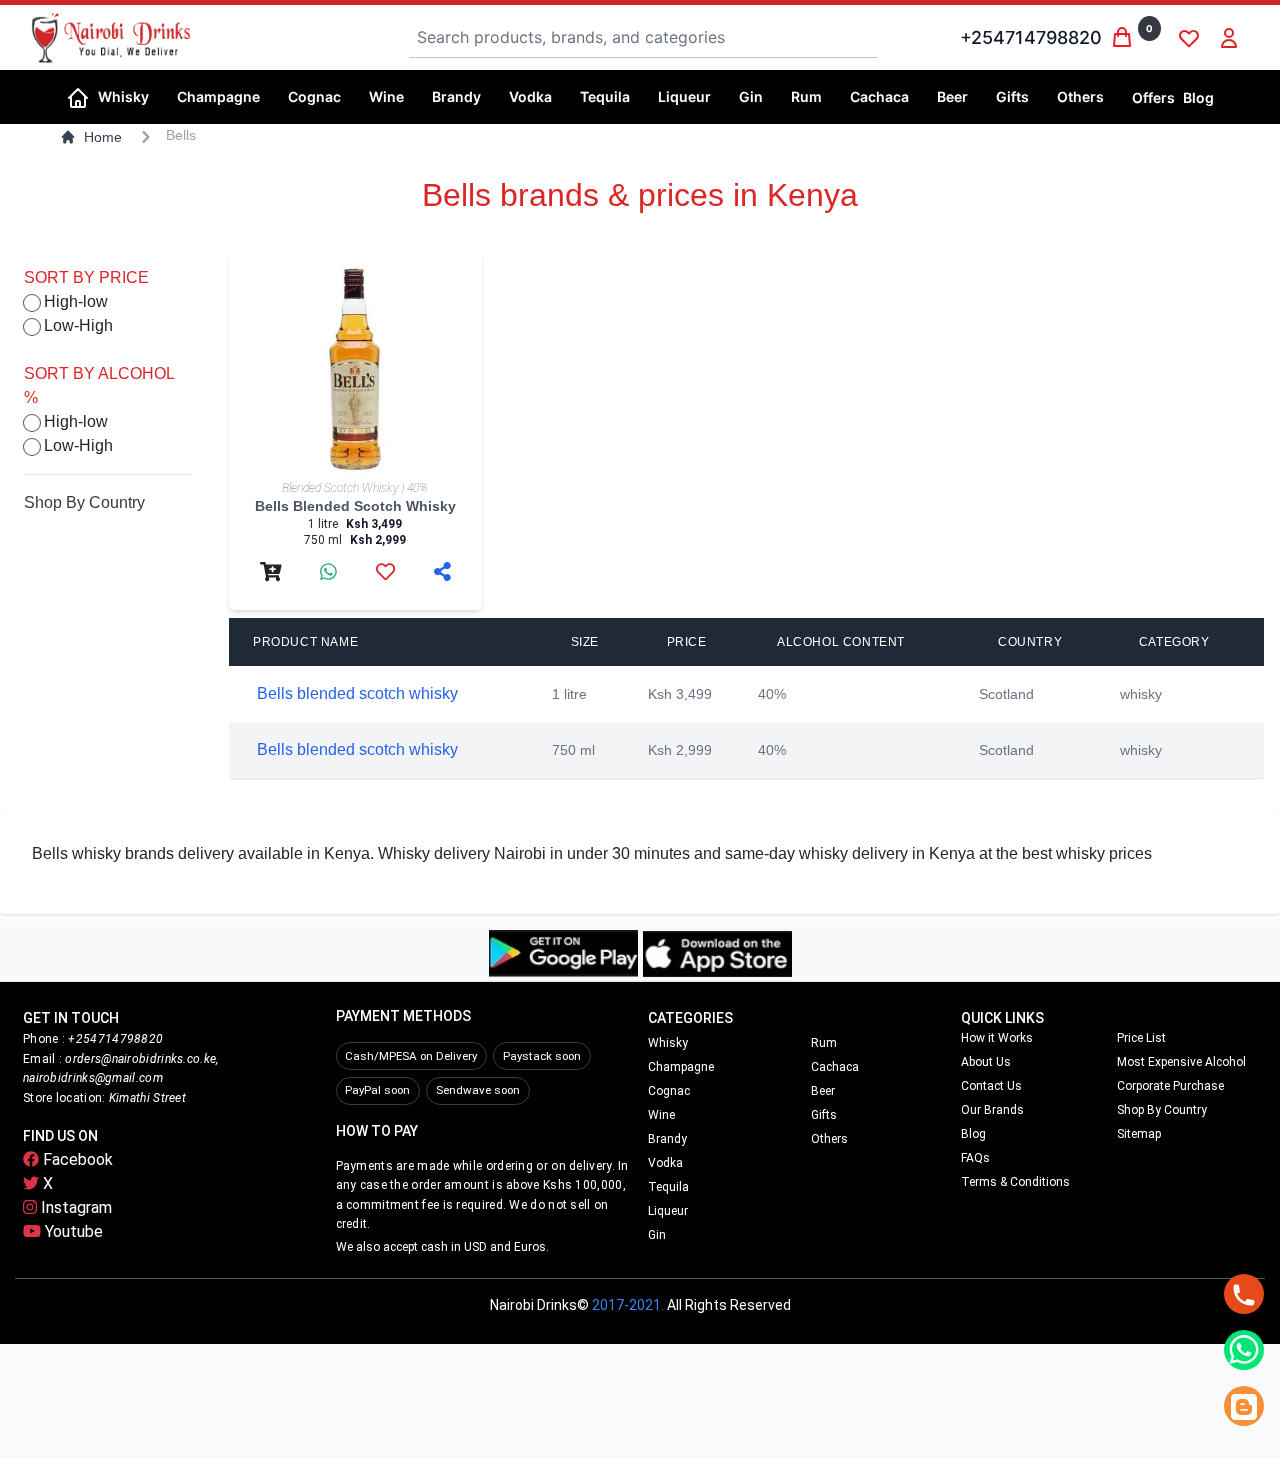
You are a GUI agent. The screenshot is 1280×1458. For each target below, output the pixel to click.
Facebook (76, 1159)
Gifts (824, 1115)
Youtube (72, 1231)
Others (829, 1139)
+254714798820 (1031, 37)
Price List (1141, 1038)
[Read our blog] (1244, 1406)
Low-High (78, 325)
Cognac (669, 1091)
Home (103, 137)
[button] (129, 97)
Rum (824, 1043)
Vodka (665, 1163)
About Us (986, 1062)
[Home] (78, 96)
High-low (76, 301)
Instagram (74, 1207)
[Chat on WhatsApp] (1244, 1350)
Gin (657, 1235)
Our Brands (992, 1110)
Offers (1153, 97)
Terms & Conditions (1015, 1182)
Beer (823, 1091)
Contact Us (991, 1086)
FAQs (975, 1158)
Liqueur (668, 1211)
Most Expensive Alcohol (1181, 1062)
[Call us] (1244, 1294)
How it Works (997, 1038)
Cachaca (835, 1067)
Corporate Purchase (1170, 1086)
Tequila (668, 1187)
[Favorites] (1189, 38)
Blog (1198, 97)
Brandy (667, 1139)
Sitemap (1139, 1134)
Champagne (681, 1067)
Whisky (668, 1043)
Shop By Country (84, 502)
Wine (661, 1115)
